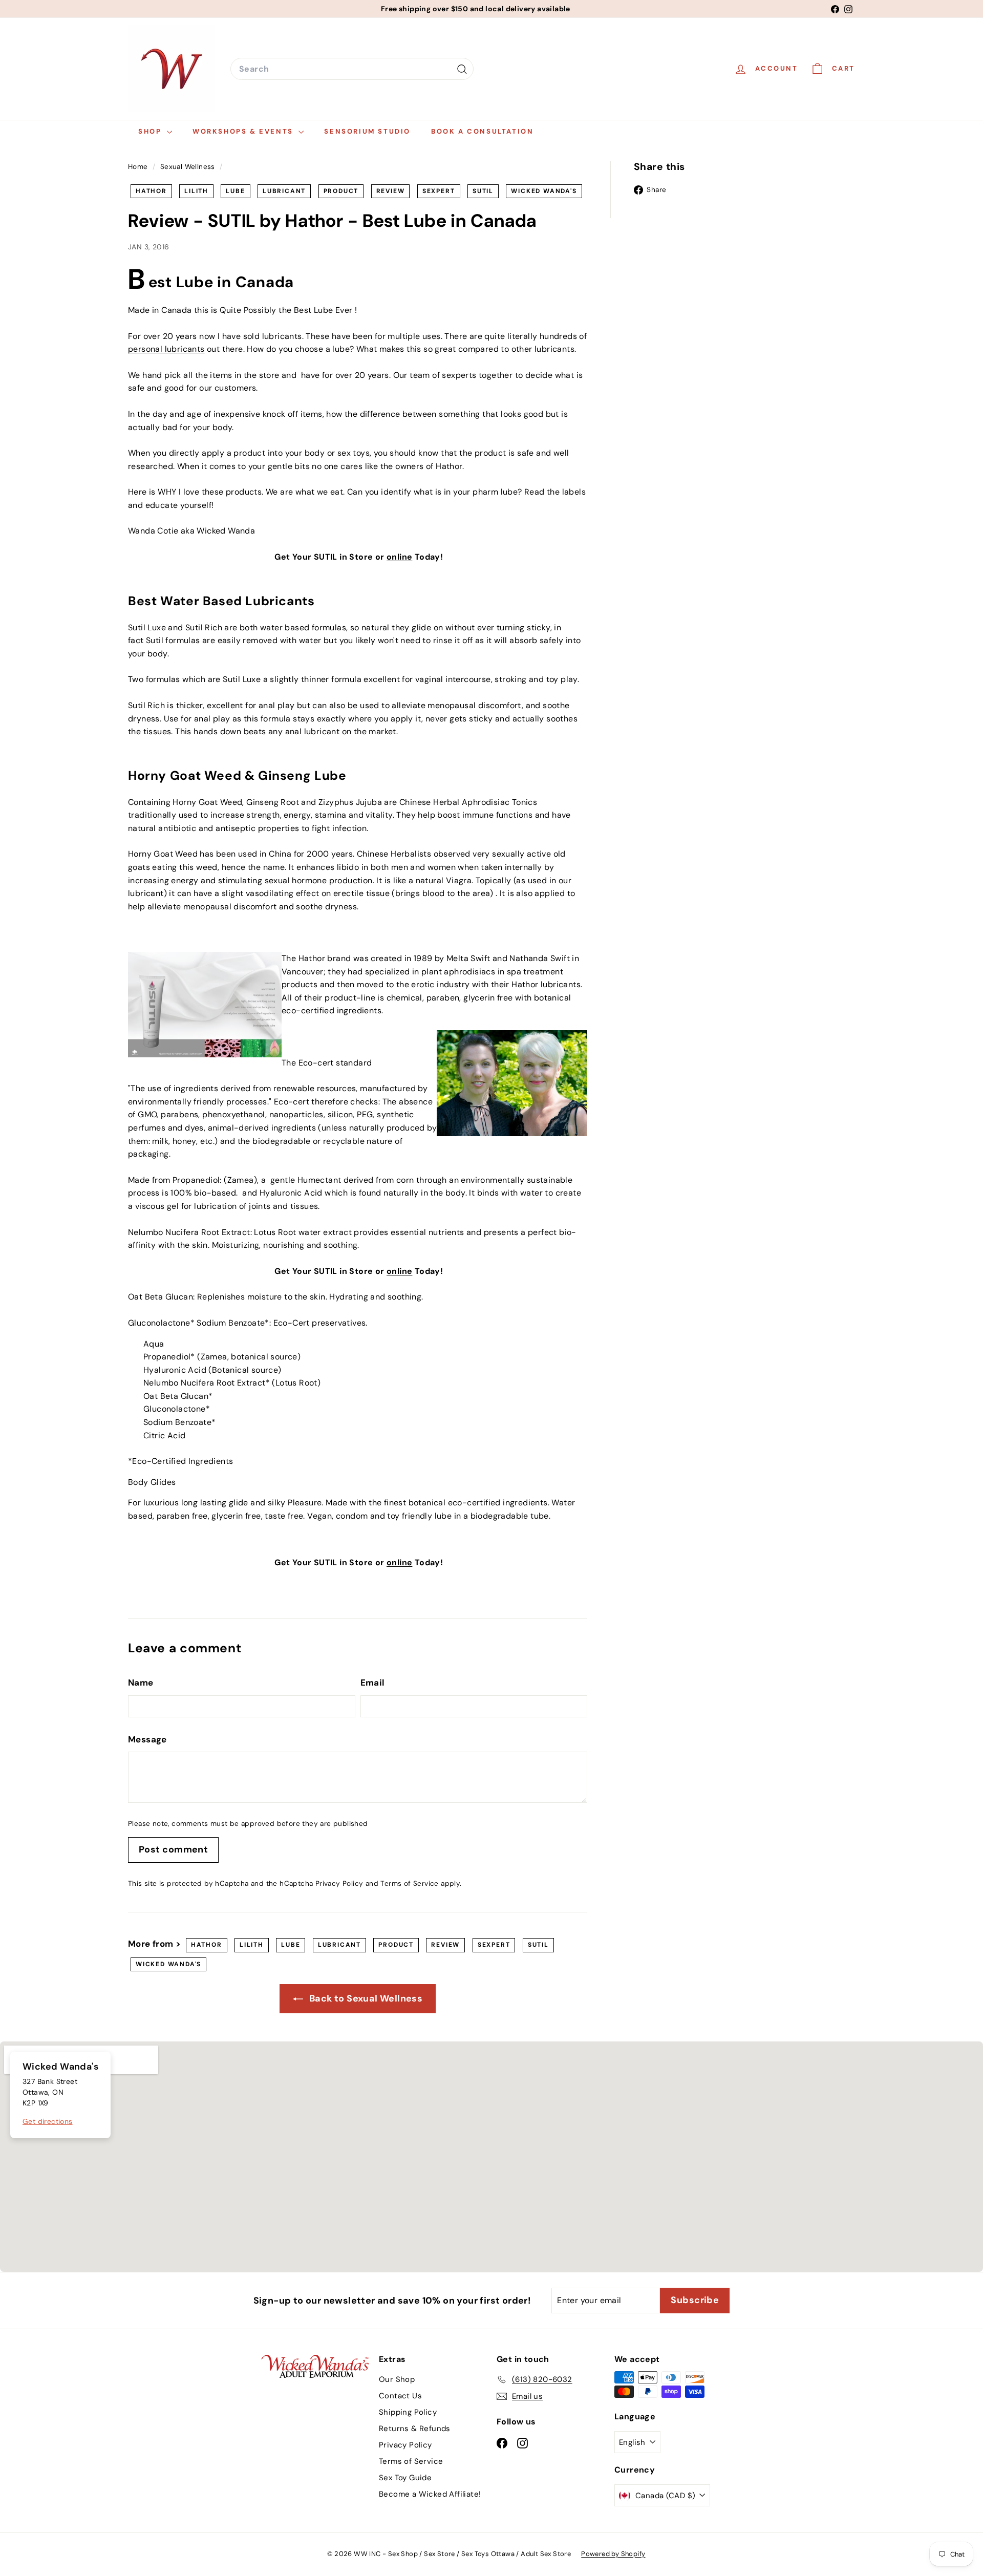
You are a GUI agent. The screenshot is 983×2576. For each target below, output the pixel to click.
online (399, 557)
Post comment (173, 1849)
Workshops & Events (244, 131)
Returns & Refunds (415, 2429)
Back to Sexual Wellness (365, 1998)
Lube (235, 191)
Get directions (48, 2121)
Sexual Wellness (188, 167)
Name (141, 1683)
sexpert (439, 191)
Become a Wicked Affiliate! (430, 2494)
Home (139, 167)
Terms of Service (409, 1883)
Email (373, 1683)
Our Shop (397, 2379)
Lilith (196, 191)
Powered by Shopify (613, 2554)
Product (341, 191)
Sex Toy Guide (405, 2478)
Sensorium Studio (367, 131)
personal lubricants (166, 349)
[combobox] (352, 69)
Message (147, 1739)
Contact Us (400, 2396)
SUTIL (483, 191)
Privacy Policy (339, 1883)
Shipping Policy (408, 2412)
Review (391, 191)
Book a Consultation (482, 131)
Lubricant (284, 191)
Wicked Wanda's (544, 191)
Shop (151, 131)
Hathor (151, 191)
